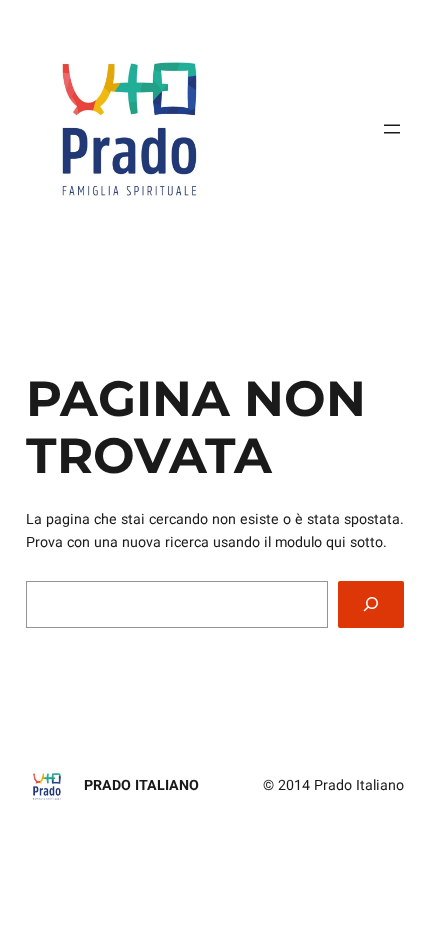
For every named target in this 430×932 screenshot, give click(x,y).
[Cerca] (371, 604)
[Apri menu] (392, 129)
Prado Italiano (141, 785)
